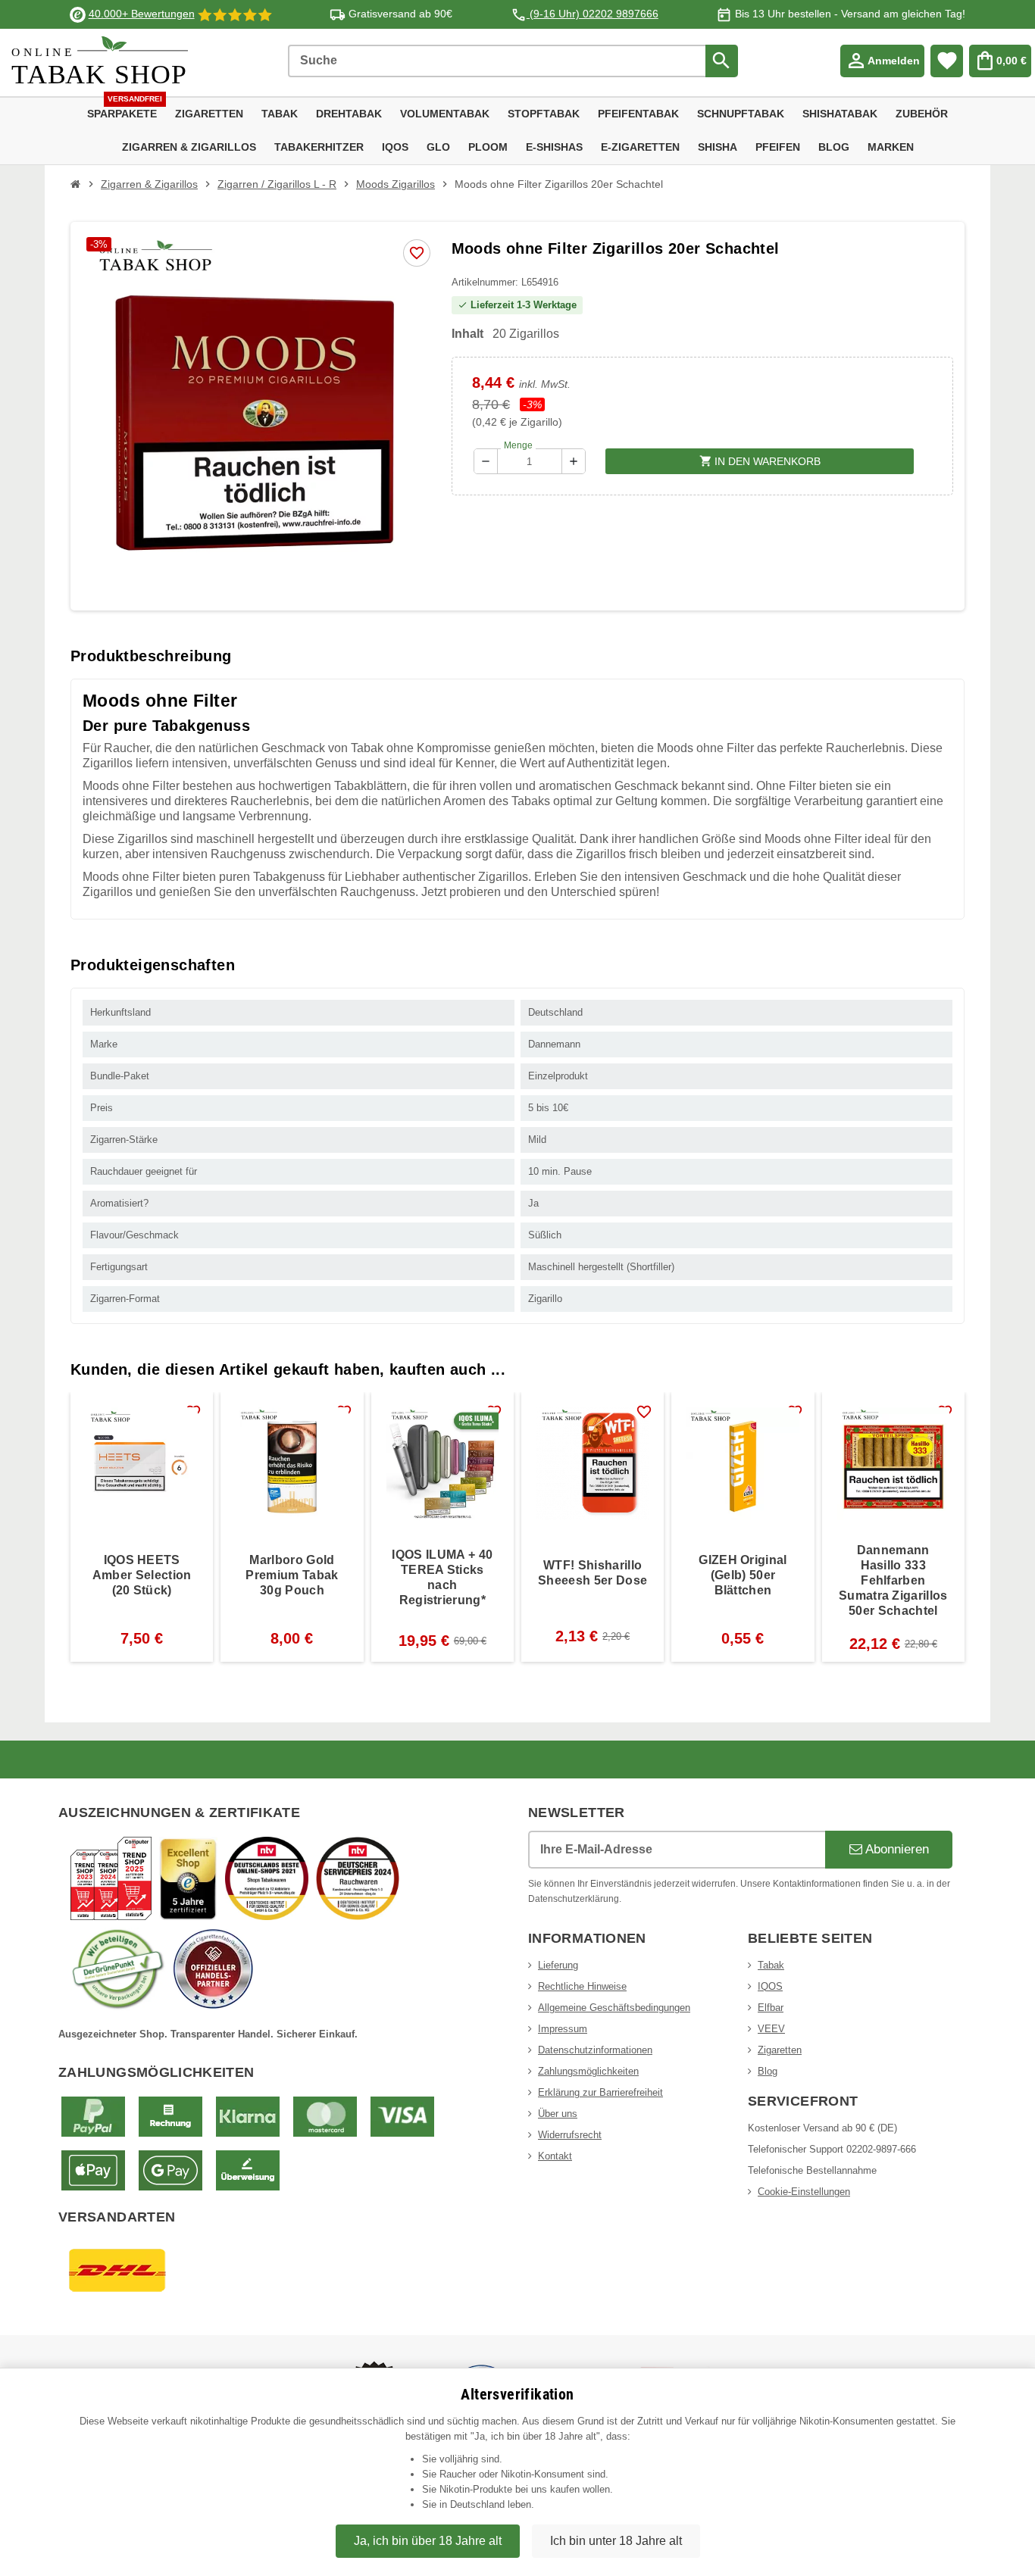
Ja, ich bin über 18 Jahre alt (428, 2541)
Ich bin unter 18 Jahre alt (616, 2541)
